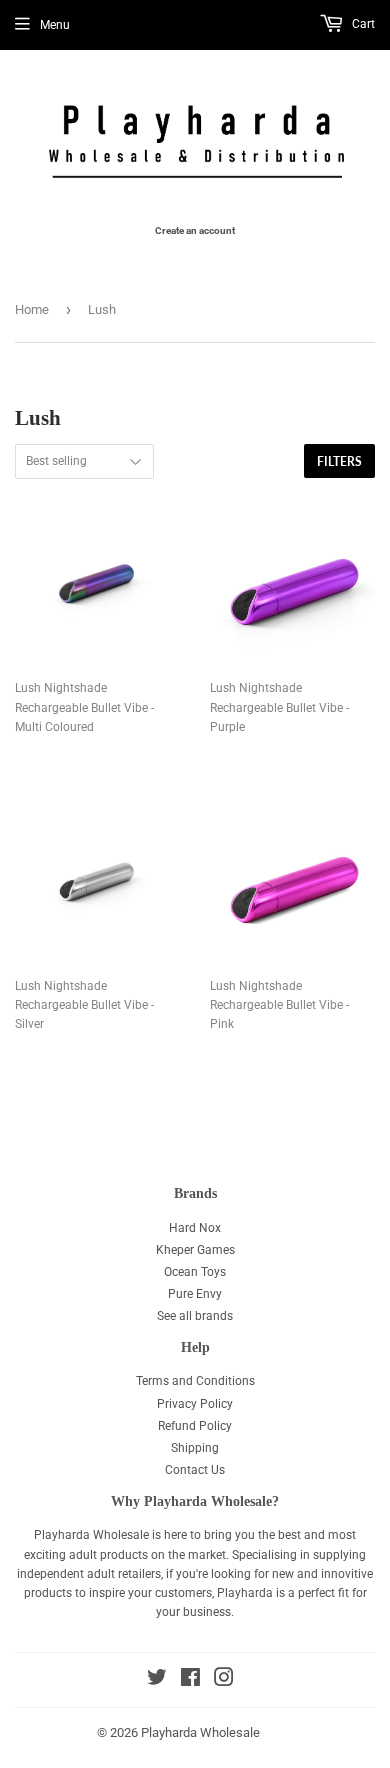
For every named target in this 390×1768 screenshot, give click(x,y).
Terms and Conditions (195, 1381)
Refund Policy (195, 1426)
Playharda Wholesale (200, 1732)
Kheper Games (195, 1250)
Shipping (195, 1448)
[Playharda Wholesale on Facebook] (190, 1681)
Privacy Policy (195, 1404)
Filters (339, 461)
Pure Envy (195, 1294)
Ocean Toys (195, 1272)
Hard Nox (195, 1228)
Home (32, 309)
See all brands (195, 1316)
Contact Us (195, 1470)
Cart (362, 24)
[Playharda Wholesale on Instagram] (224, 1681)
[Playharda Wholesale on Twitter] (157, 1681)
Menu (55, 25)
